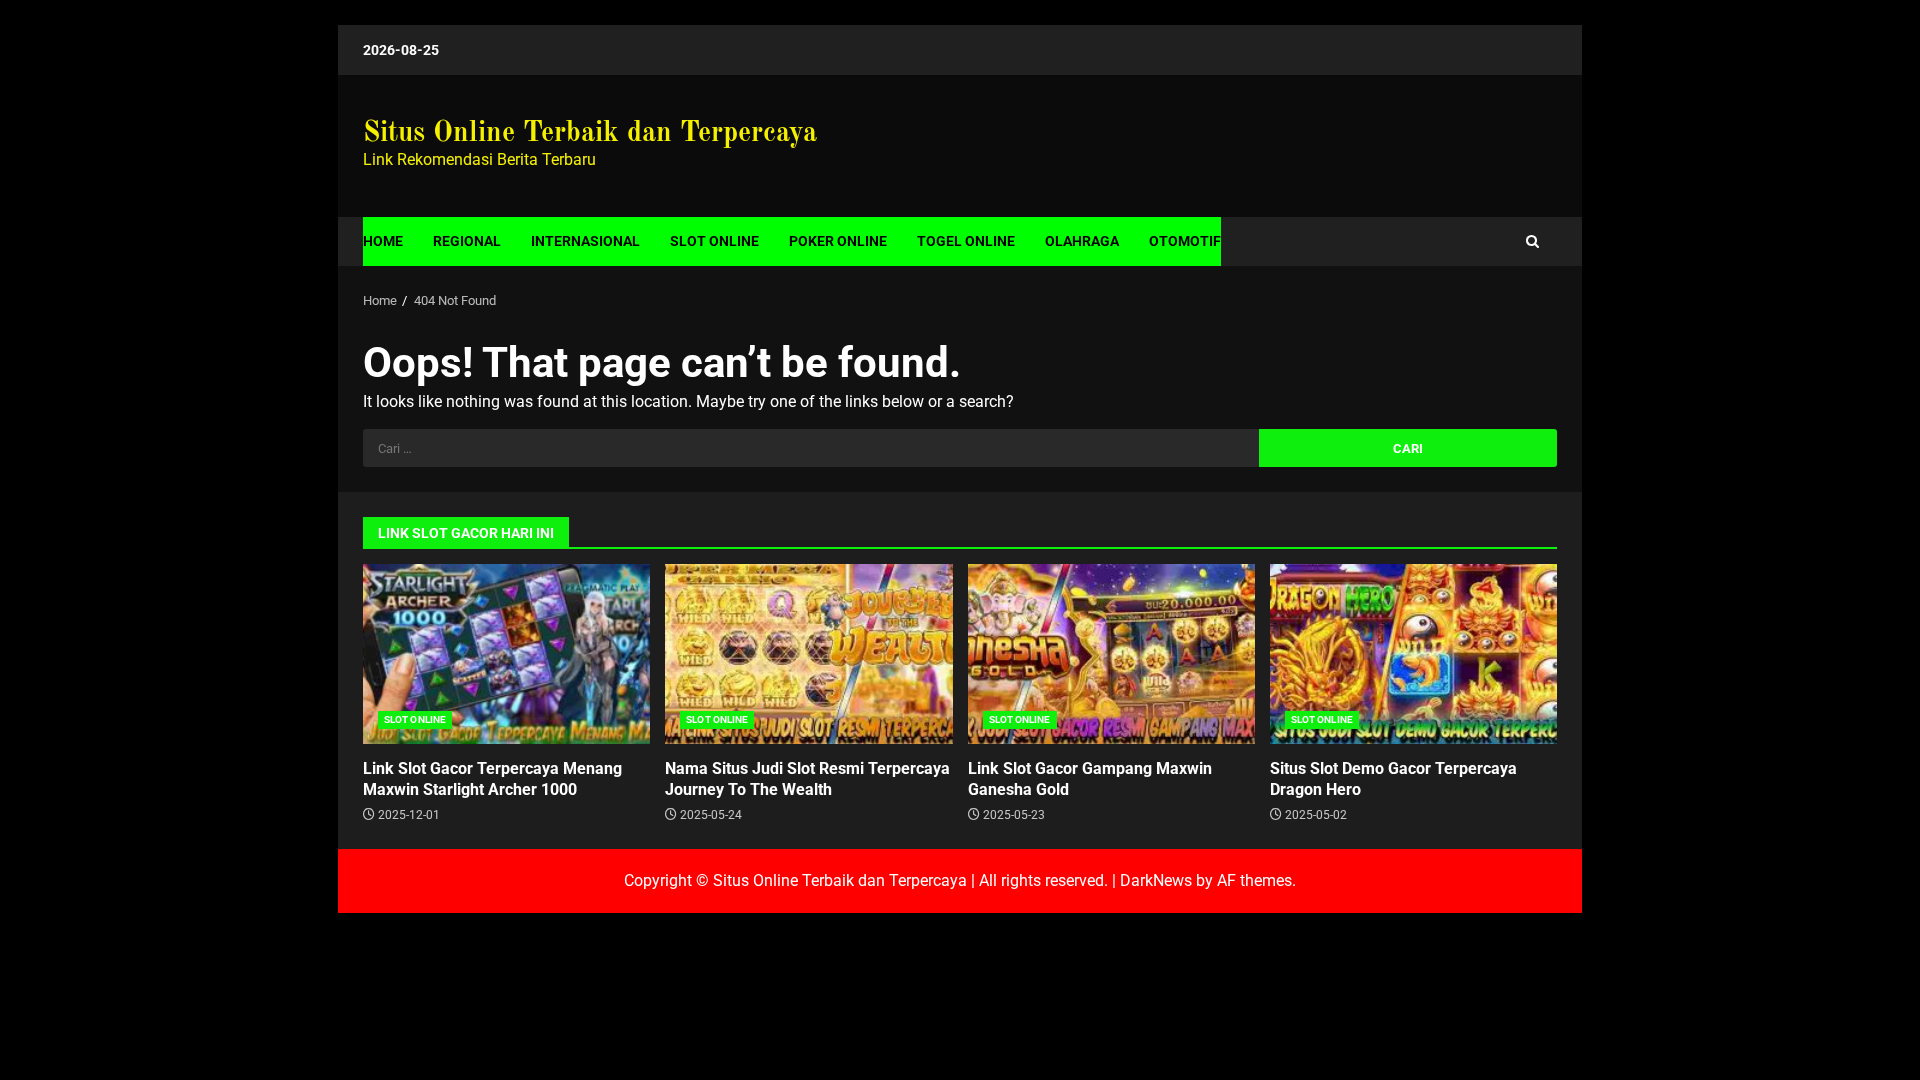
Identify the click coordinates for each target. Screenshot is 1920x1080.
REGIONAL (467, 241)
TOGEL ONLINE (966, 241)
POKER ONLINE (838, 241)
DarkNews (1156, 880)
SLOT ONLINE (714, 241)
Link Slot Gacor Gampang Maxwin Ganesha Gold (1111, 654)
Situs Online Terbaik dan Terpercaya (590, 134)
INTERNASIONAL (585, 241)
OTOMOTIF (1185, 241)
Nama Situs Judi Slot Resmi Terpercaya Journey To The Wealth (808, 654)
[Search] (1532, 241)
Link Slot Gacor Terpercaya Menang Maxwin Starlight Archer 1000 (506, 654)
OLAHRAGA (1082, 241)
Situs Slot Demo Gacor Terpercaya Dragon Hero (1413, 654)
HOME (383, 241)
